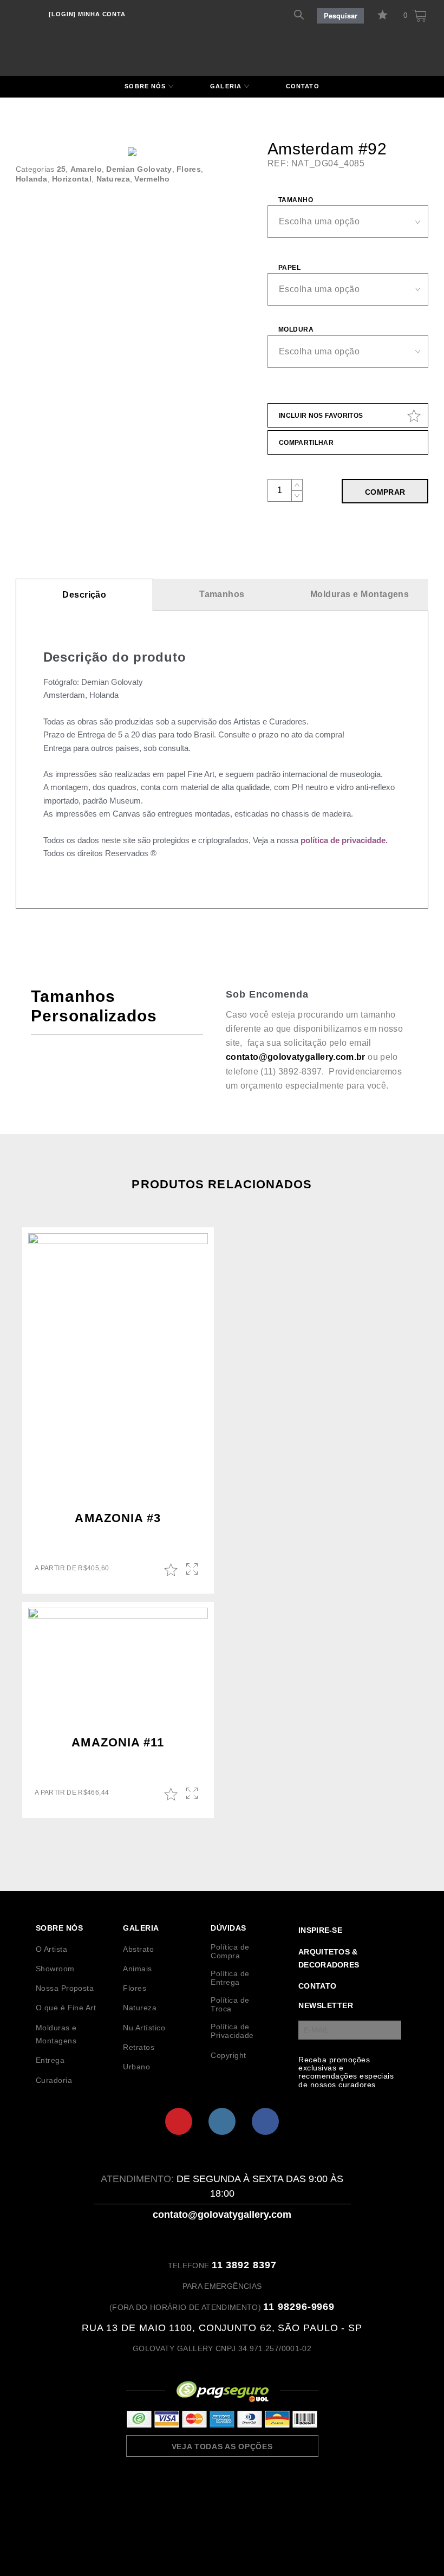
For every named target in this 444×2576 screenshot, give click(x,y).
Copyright (228, 2055)
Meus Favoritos (384, 15)
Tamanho (296, 200)
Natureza (113, 179)
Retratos (139, 2047)
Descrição (84, 595)
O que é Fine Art (66, 2008)
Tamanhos (222, 594)
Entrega (50, 2060)
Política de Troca (230, 2004)
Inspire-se (320, 1930)
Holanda (32, 179)
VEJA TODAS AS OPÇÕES (222, 2446)
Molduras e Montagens (360, 594)
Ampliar (193, 1570)
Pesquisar (341, 16)
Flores (189, 169)
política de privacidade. (344, 840)
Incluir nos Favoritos (321, 416)
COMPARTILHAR (306, 443)
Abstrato (138, 1949)
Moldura (296, 329)
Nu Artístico (144, 2028)
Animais (137, 1969)
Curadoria (54, 2080)
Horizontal (72, 179)
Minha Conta (87, 14)
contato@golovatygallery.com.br (296, 1057)
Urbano (136, 2067)
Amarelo (86, 169)
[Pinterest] (179, 2121)
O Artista (51, 1949)
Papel (289, 268)
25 (61, 169)
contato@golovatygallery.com (222, 2215)
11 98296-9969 (299, 2307)
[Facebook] (265, 2121)
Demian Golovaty (139, 169)
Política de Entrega (230, 1978)
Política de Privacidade (232, 2031)
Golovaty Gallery (222, 36)
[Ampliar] (234, 170)
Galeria (226, 86)
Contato (303, 86)
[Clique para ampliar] (132, 152)
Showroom (55, 1969)
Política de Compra (230, 1951)
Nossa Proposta (65, 1988)
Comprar (385, 492)
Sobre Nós (145, 86)
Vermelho (152, 179)
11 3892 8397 (244, 2265)
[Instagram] (222, 2121)
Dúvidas (228, 1928)
